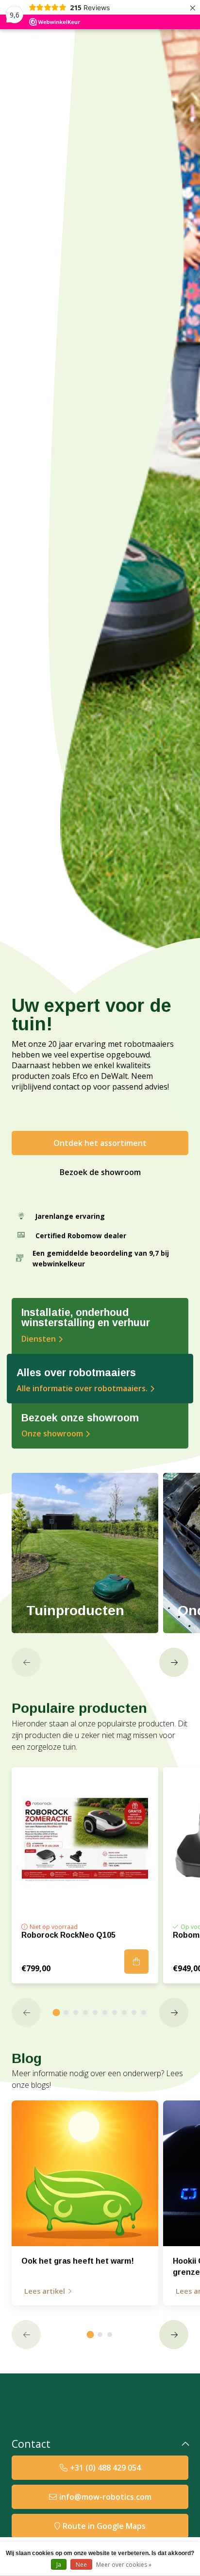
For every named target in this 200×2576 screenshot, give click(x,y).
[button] (26, 1662)
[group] (85, 1553)
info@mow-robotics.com (105, 2497)
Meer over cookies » (124, 2565)
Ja (59, 2565)
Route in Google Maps (104, 2526)
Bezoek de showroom (100, 1172)
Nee (81, 2565)
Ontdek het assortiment (100, 1143)
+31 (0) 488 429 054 (105, 2468)
